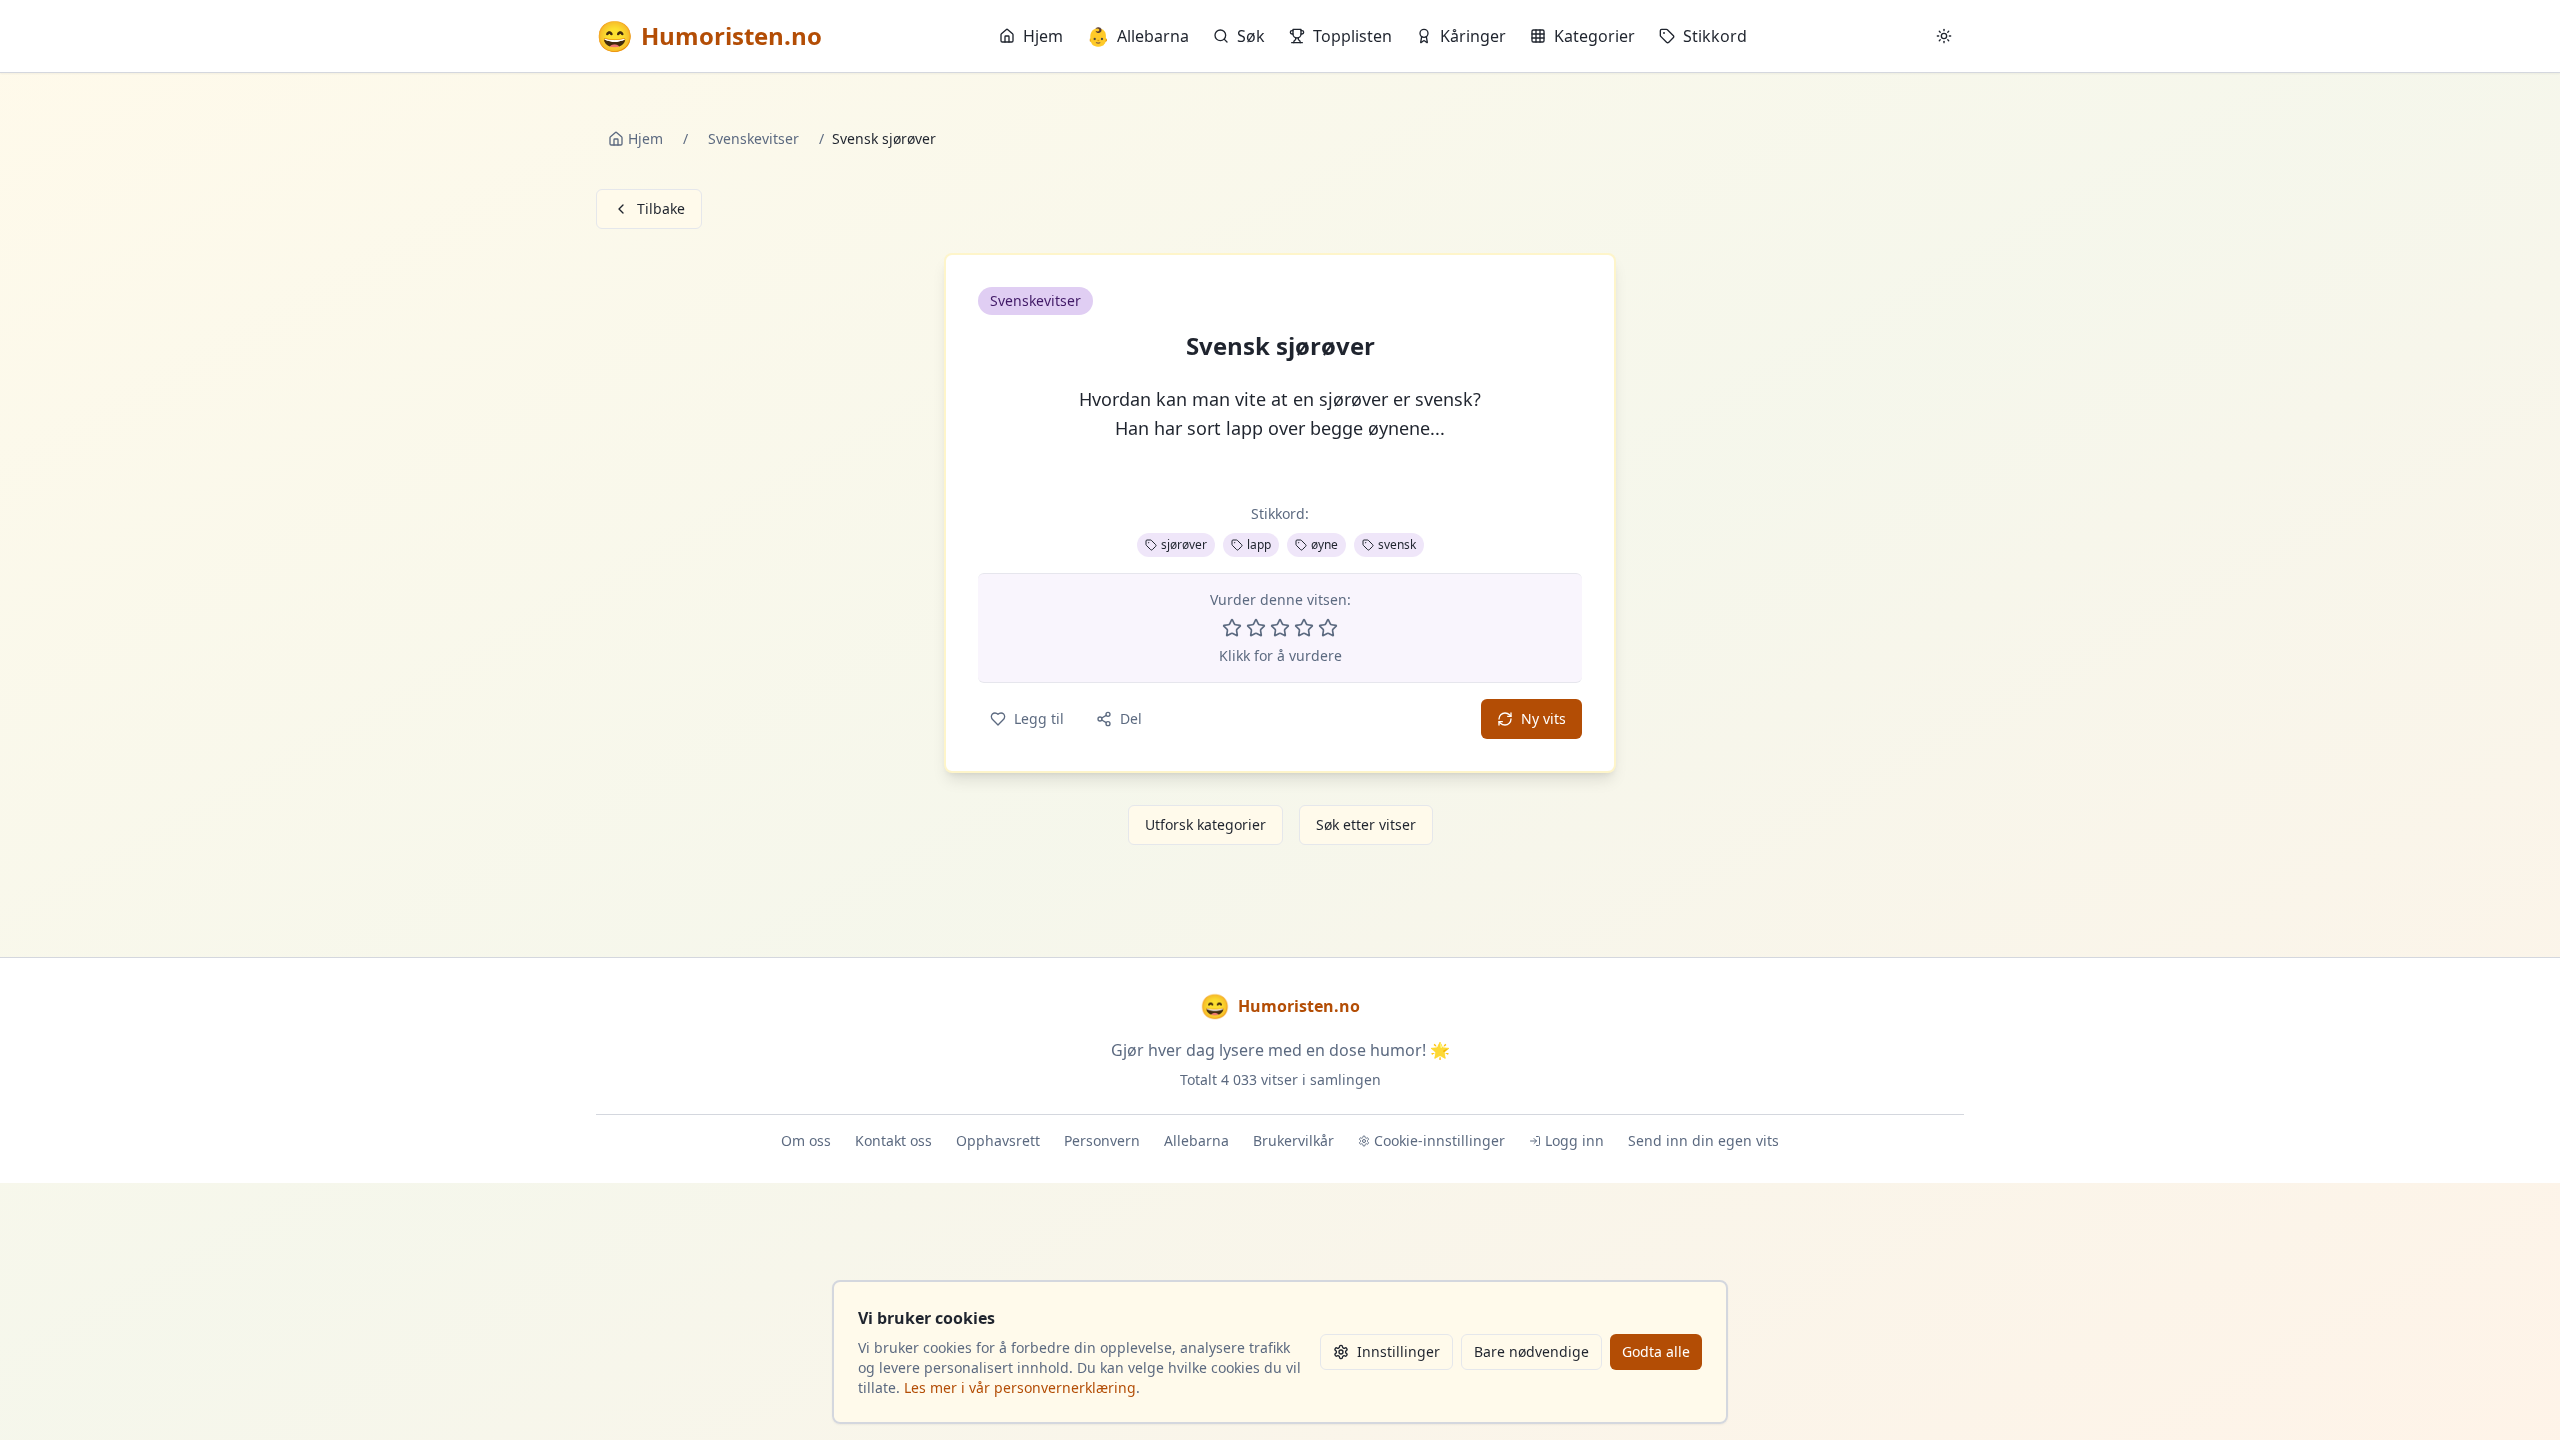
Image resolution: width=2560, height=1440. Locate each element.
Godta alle (1656, 1351)
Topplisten (1352, 36)
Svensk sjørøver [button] (1280, 346)
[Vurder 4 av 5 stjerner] (1304, 628)
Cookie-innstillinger (1439, 1140)
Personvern (1102, 1140)
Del (1131, 718)
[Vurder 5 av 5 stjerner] (1328, 628)
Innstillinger (1398, 1351)
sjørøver (1184, 544)
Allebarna (1138, 36)
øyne (1324, 544)
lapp (1259, 544)
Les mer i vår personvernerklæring (1020, 1387)
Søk (1251, 36)
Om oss (806, 1140)
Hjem (1043, 36)
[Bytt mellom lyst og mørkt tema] (1944, 36)
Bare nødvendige (1531, 1351)
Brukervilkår (1293, 1140)
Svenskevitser (753, 138)
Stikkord (1715, 36)
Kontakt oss (893, 1140)
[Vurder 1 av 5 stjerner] (1232, 628)
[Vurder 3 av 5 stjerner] (1280, 628)
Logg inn (1574, 1140)
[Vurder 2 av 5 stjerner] (1256, 628)
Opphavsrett (998, 1140)
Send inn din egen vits (1703, 1140)
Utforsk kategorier (1205, 824)
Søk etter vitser (1366, 824)
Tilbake (661, 208)
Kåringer (1473, 36)
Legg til (1039, 718)
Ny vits (1543, 718)
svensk (1397, 544)
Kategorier (1594, 36)
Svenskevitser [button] (1035, 300)
